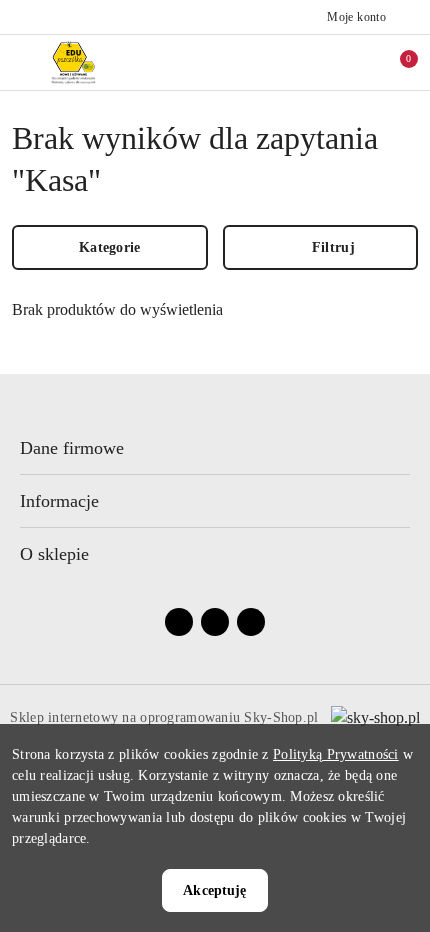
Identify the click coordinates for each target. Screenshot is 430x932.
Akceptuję (214, 890)
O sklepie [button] (54, 554)
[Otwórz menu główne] (23, 62)
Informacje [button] (59, 501)
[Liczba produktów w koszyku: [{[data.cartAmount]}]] (395, 62)
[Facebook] (179, 622)
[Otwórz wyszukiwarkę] (311, 62)
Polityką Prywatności (336, 754)
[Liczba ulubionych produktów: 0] (353, 62)
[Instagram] (215, 622)
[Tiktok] (251, 622)
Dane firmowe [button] (72, 448)
